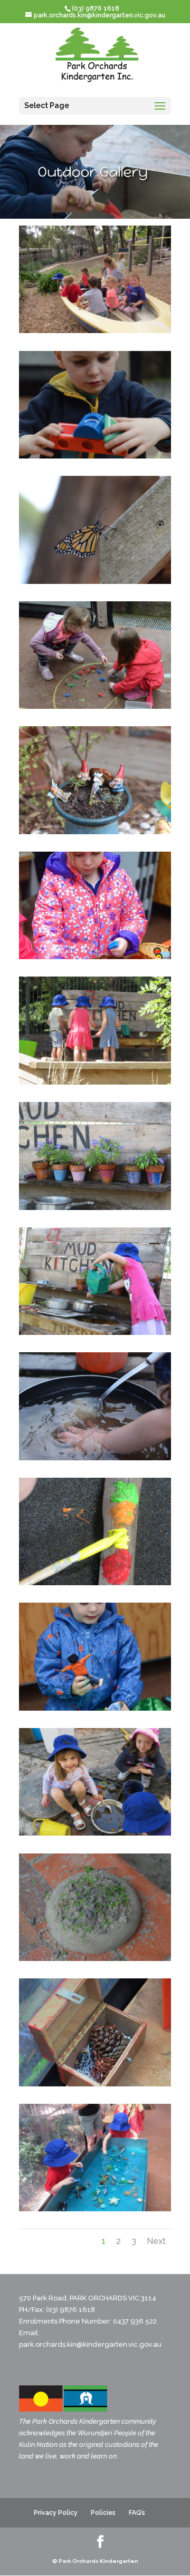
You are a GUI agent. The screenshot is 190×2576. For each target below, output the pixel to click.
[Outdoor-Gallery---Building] (95, 456)
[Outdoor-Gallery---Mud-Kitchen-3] (95, 1207)
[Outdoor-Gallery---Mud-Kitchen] (95, 1458)
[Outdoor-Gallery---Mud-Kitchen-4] (95, 1332)
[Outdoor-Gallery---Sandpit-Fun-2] (95, 1833)
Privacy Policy (56, 2513)
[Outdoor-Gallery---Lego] (95, 957)
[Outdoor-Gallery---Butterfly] (95, 581)
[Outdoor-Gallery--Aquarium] (95, 2209)
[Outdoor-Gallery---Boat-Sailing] (95, 330)
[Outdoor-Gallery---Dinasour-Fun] (95, 706)
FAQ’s (137, 2513)
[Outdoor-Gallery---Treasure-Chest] (95, 2084)
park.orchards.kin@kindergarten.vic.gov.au (90, 2344)
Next (156, 2241)
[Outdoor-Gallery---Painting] (95, 1583)
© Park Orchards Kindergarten (95, 2561)
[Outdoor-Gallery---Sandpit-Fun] (95, 1958)
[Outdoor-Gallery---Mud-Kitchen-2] (95, 1082)
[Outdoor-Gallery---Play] (95, 1708)
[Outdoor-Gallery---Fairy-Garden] (95, 832)
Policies (103, 2513)
